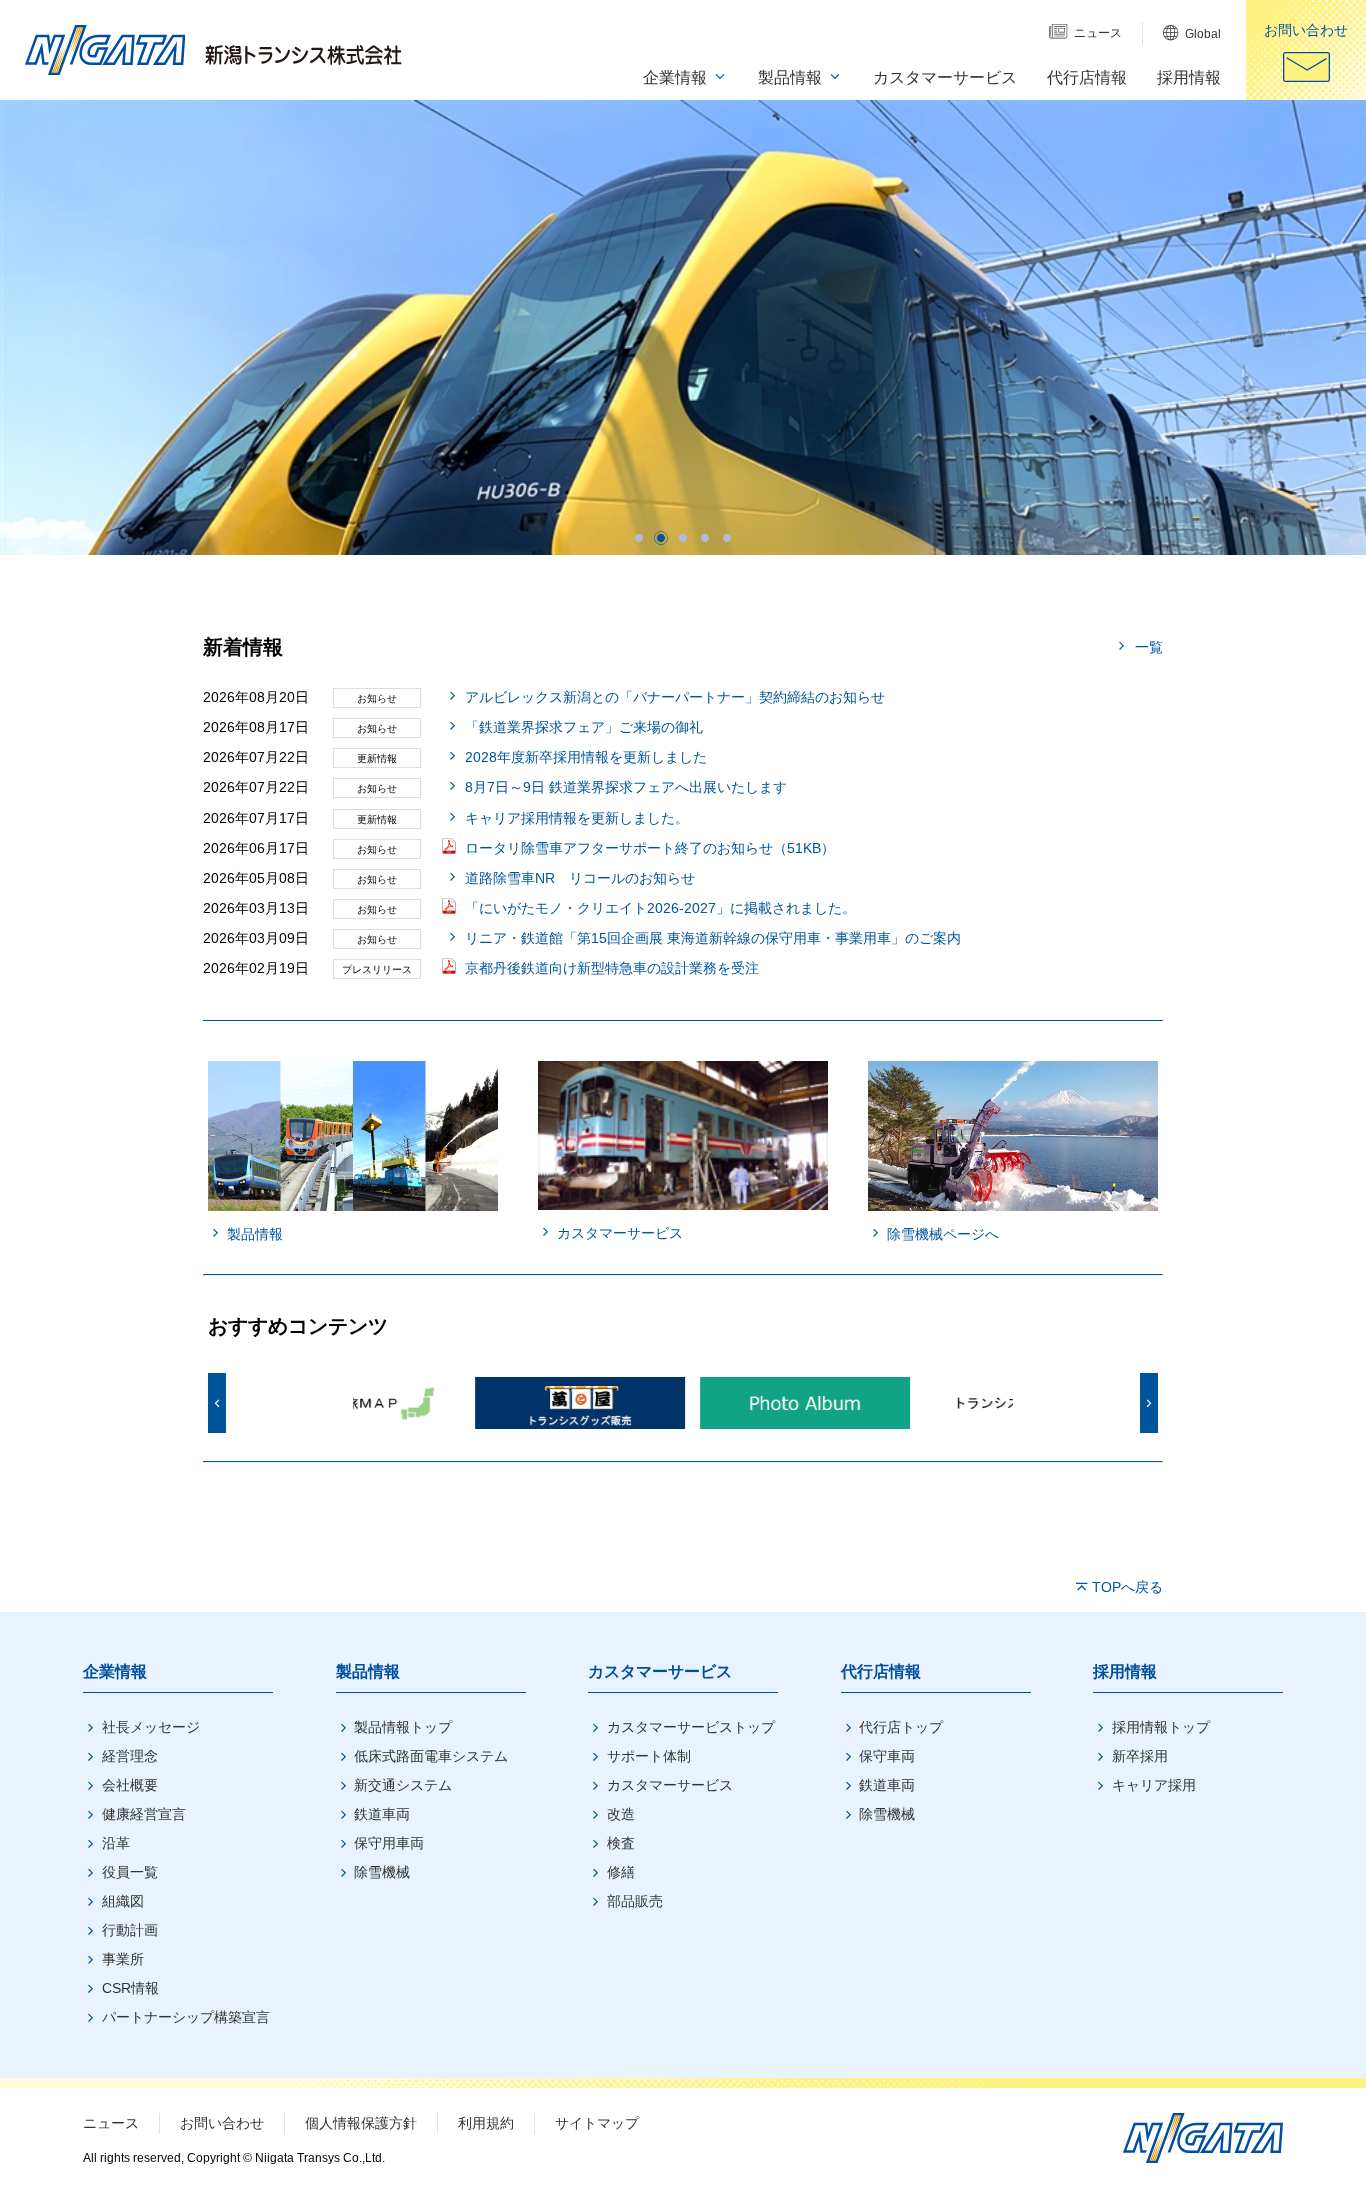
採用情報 (1125, 1671)
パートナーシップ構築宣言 (186, 2017)
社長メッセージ (151, 1727)
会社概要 (130, 1785)
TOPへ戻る (1127, 1587)
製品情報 (368, 1671)
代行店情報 (881, 1671)
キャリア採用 (1154, 1785)
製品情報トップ (403, 1727)
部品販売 (635, 1901)
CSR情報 (130, 1988)
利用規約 (486, 2123)
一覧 (1149, 647)
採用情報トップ (1161, 1727)
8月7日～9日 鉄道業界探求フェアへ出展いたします (626, 787)
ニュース (111, 2123)
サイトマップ (597, 2123)
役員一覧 (130, 1872)
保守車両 (887, 1756)
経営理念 (130, 1756)
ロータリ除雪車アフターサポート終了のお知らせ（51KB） (650, 848)
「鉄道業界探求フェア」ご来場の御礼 (584, 727)
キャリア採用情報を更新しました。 (577, 818)
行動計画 (130, 1930)
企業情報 (115, 1671)
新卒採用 (1140, 1756)
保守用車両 (389, 1843)
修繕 (621, 1872)
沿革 (116, 1843)
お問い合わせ (222, 2123)
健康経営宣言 (144, 1814)
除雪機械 (382, 1872)
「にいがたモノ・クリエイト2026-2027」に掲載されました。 (660, 908)
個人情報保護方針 (361, 2123)
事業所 (123, 1959)
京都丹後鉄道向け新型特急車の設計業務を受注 (612, 968)
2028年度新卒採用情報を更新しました (586, 757)
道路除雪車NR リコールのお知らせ (580, 878)
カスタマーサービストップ (691, 1727)
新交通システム (403, 1785)
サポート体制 (649, 1756)
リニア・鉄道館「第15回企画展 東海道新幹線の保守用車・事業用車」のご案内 (713, 938)
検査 (621, 1843)
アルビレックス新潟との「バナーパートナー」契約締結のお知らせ (675, 697)
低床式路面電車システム (431, 1756)
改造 (621, 1814)
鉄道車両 (382, 1814)
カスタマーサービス (660, 1671)
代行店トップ (901, 1727)
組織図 (123, 1901)
